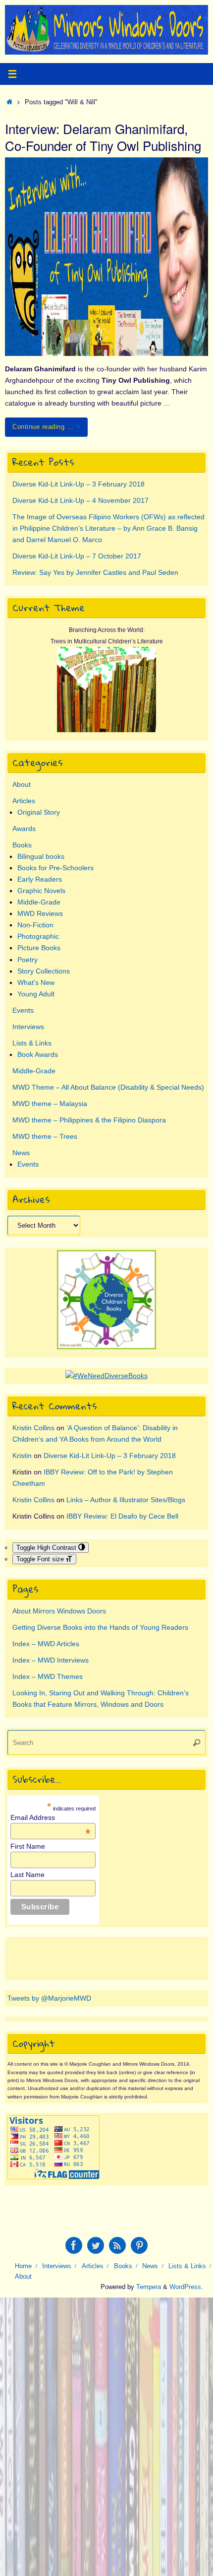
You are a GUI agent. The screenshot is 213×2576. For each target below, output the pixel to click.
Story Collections (44, 971)
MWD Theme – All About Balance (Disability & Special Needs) (108, 1087)
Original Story (39, 812)
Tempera (149, 2287)
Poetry (27, 960)
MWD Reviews (40, 913)
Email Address (51, 1817)
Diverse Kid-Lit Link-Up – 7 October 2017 (77, 556)
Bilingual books (41, 856)
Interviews (28, 1027)
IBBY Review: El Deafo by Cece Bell (122, 1516)
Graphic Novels (41, 891)
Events (23, 1010)
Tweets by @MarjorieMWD (49, 1998)
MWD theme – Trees (45, 1136)
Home (23, 2266)
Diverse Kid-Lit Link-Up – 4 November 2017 (80, 500)
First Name (28, 1846)
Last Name (27, 1875)
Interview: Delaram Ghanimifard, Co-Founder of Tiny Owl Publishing (103, 137)
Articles (24, 801)
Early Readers (40, 879)
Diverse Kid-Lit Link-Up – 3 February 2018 (79, 484)
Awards (24, 829)
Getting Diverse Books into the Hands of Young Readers (100, 1627)
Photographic (38, 936)
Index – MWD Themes (48, 1676)
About (22, 784)
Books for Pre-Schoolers (55, 868)
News (21, 1153)
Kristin (22, 1456)
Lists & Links (32, 1043)
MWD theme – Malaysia (50, 1104)
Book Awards (38, 1054)
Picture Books (39, 948)
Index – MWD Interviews (51, 1660)
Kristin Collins (33, 1428)
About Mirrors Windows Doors (59, 1611)
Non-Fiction (35, 925)
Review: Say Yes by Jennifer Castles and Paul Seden (95, 572)
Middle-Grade (39, 902)
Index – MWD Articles (46, 1644)
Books (22, 845)
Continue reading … (43, 427)
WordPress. (186, 2287)
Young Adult (36, 994)
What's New (36, 982)
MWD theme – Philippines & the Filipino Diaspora (89, 1120)
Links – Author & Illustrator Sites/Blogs (126, 1500)
